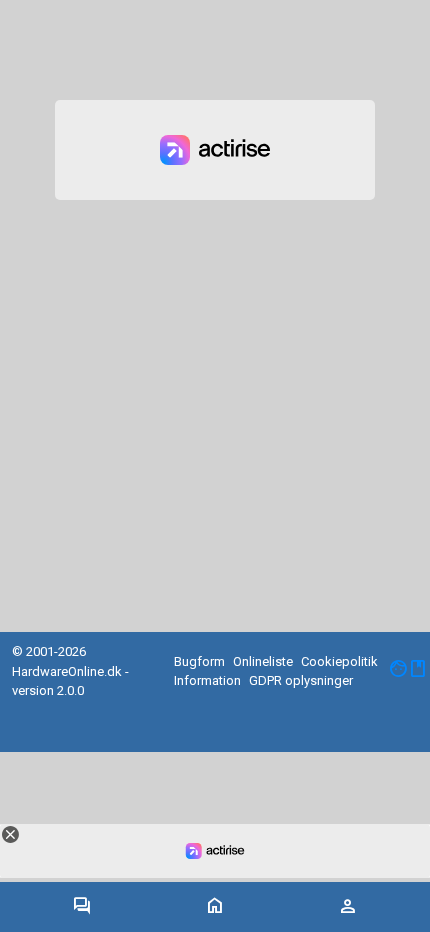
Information (207, 680)
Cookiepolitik (339, 661)
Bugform (199, 661)
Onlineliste (263, 661)
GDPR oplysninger (301, 680)
